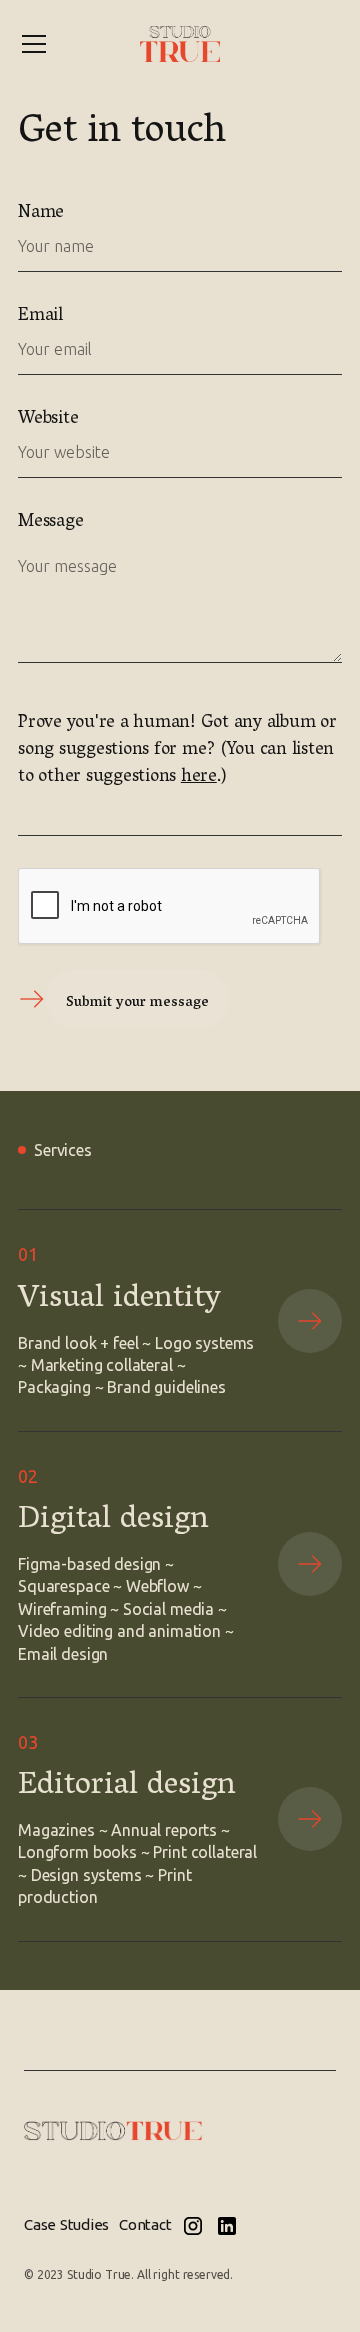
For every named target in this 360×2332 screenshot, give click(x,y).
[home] (180, 43)
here (199, 778)
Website (48, 420)
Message (50, 523)
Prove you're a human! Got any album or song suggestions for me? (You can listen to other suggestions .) (177, 751)
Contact (145, 2224)
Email (40, 317)
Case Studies (66, 2224)
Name (41, 214)
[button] (34, 44)
